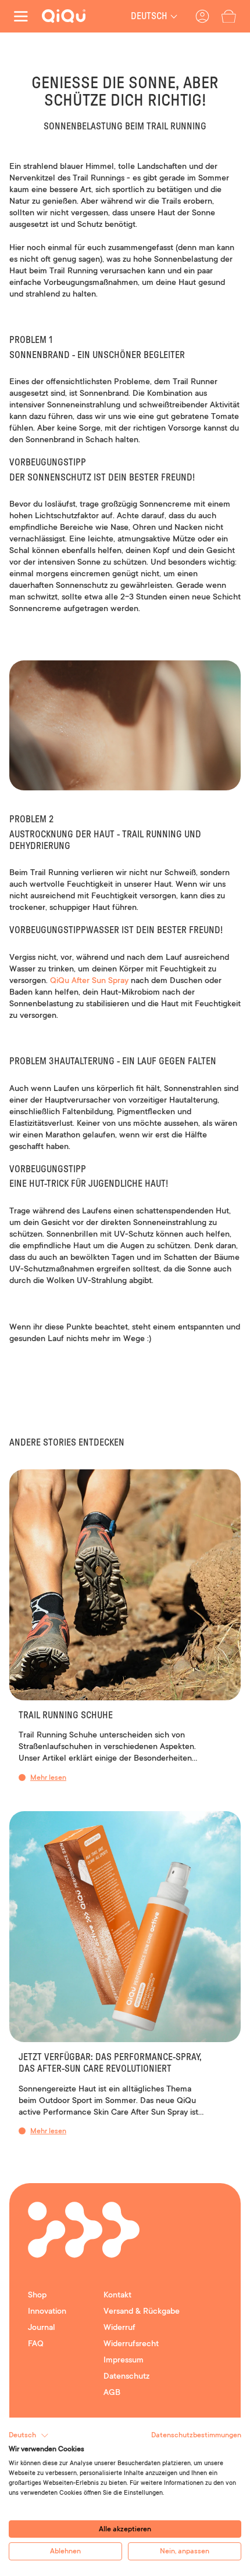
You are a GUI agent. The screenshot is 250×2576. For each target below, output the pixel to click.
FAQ (36, 2343)
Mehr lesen (48, 1777)
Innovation (47, 2311)
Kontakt (117, 2295)
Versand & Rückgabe (142, 2311)
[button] (229, 17)
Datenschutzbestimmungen (196, 2435)
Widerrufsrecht (131, 2343)
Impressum (124, 2360)
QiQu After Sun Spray (89, 980)
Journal (42, 2327)
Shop (37, 2295)
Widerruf (119, 2327)
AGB (112, 2392)
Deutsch (149, 16)
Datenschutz (126, 2376)
